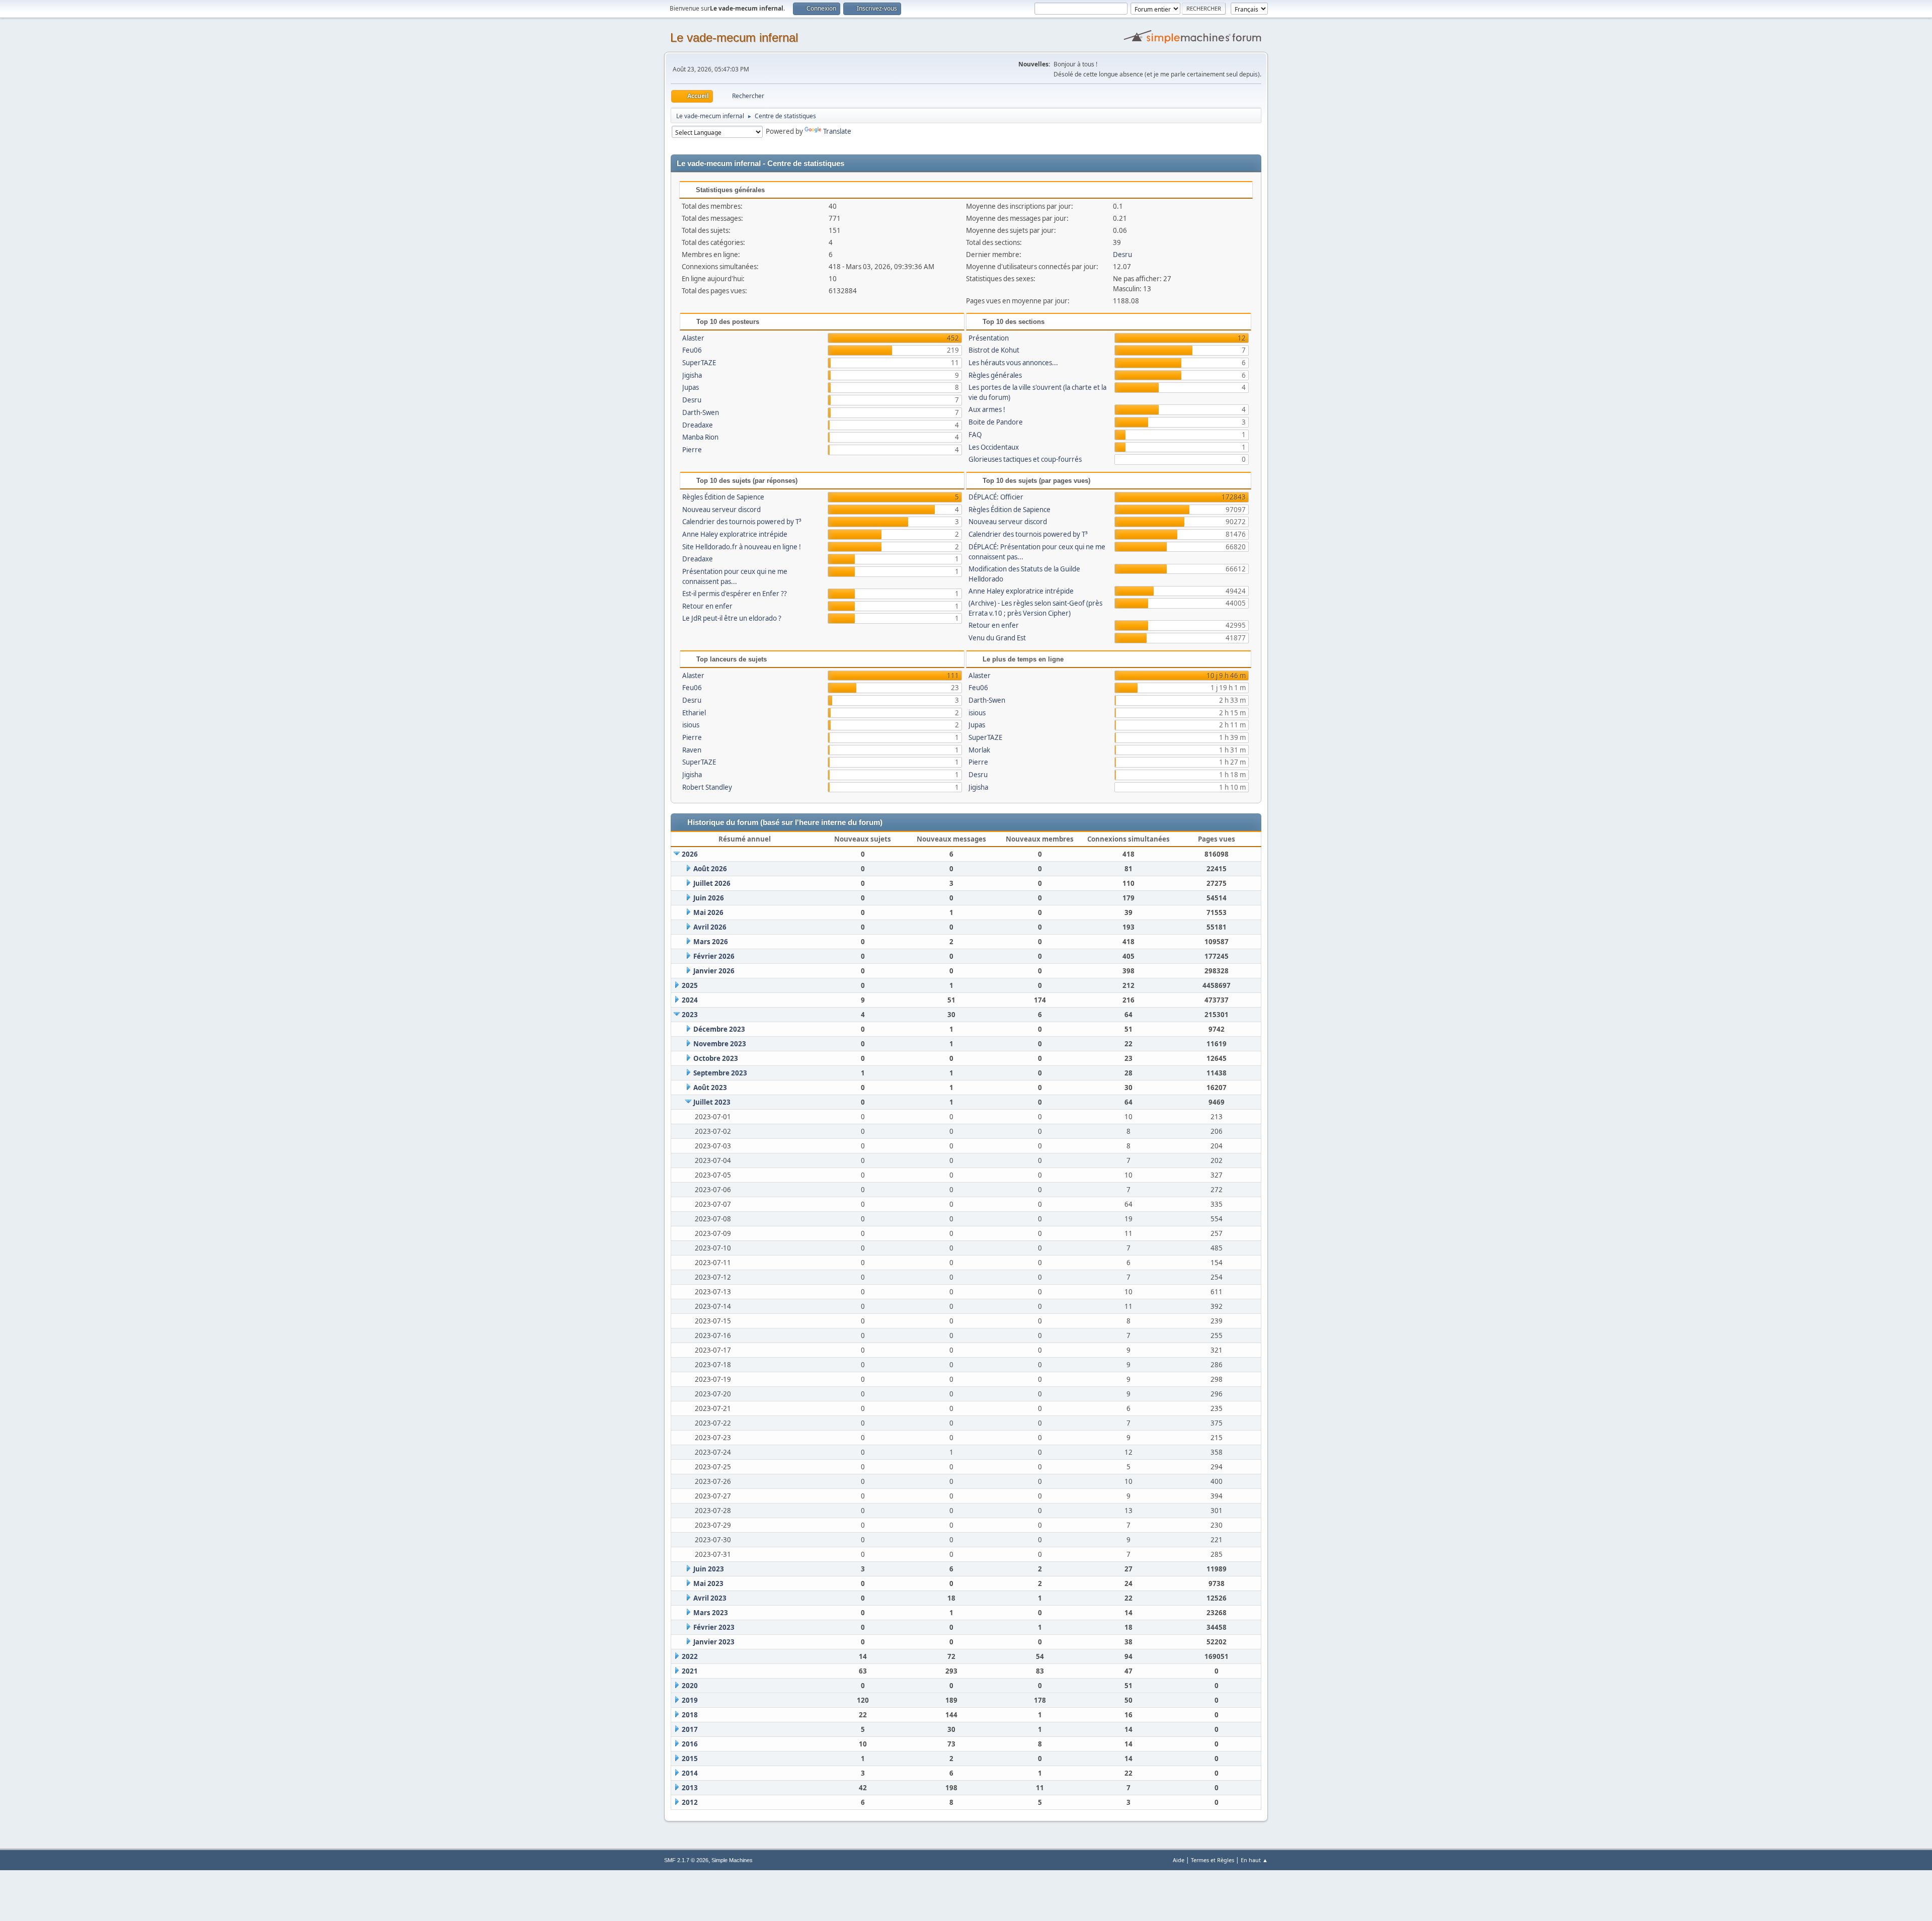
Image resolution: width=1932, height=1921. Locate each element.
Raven (692, 750)
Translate (837, 131)
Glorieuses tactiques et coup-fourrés (1025, 459)
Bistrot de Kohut (994, 350)
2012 (690, 1802)
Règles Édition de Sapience (723, 497)
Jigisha (692, 375)
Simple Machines (732, 1860)
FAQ (975, 435)
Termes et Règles (1213, 1860)
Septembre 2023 (720, 1073)
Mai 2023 (708, 1583)
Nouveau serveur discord (721, 510)
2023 (690, 1015)
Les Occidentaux (994, 447)
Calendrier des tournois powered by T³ (742, 522)
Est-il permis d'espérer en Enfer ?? (735, 594)
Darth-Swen (701, 412)
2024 (690, 1000)
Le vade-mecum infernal (734, 37)
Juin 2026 (709, 898)
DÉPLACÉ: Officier (996, 497)
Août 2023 (710, 1088)
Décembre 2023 (719, 1029)
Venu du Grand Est (997, 638)
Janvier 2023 (714, 1642)
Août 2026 (710, 869)
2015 (690, 1759)
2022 (690, 1656)
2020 (690, 1686)
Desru (1122, 255)
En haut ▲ (1254, 1860)
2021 (690, 1671)
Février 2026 (714, 956)
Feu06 (692, 350)
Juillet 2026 (712, 883)
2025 (690, 985)
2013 (690, 1788)
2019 (690, 1700)
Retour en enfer (707, 606)
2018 (690, 1715)
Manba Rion (700, 437)
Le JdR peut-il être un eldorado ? (732, 618)
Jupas (691, 387)
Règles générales (995, 375)
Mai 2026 (708, 912)
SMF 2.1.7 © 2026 (686, 1860)
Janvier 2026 (714, 971)
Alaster (693, 338)
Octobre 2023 (716, 1058)
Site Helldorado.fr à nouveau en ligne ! (742, 547)
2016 (690, 1744)
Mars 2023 (711, 1613)
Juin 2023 (709, 1569)
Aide (1179, 1860)
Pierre (692, 450)
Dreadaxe (698, 425)
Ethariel (694, 713)
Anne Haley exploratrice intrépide (735, 534)
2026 (690, 854)
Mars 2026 (711, 942)
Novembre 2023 (720, 1044)
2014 (690, 1773)
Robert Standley (707, 787)
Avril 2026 (710, 927)
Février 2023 (714, 1627)
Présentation (989, 338)
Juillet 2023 (712, 1102)
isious (691, 725)
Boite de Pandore (996, 422)
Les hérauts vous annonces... (1013, 363)
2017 (690, 1729)
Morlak (979, 750)
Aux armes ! (987, 409)
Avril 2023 (710, 1598)
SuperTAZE (699, 363)
